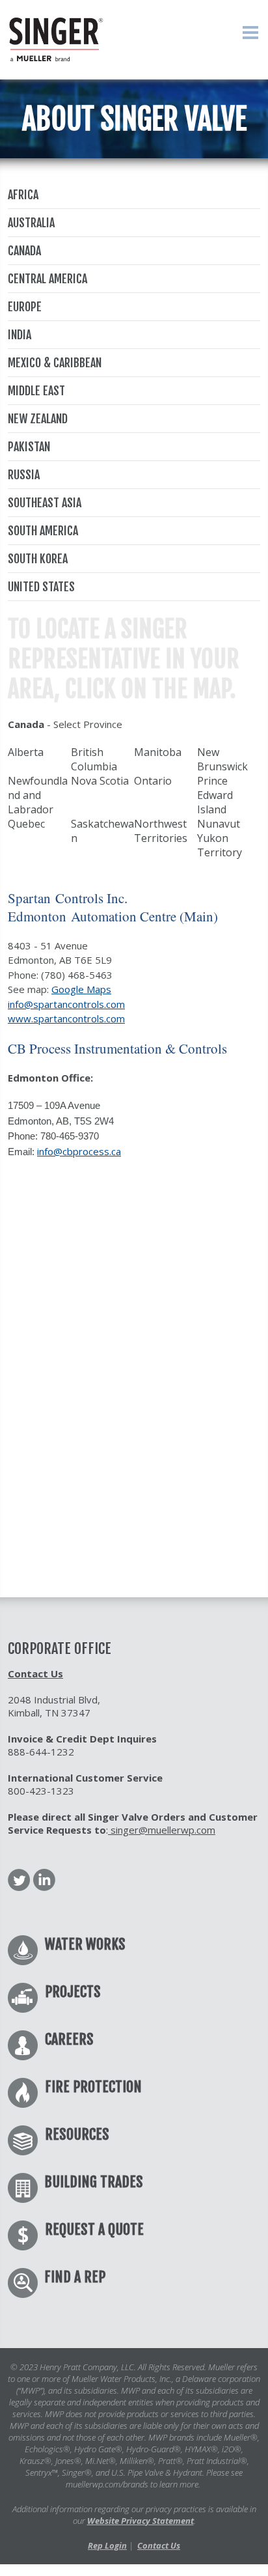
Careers (69, 2039)
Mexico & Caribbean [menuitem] (55, 363)
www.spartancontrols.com (66, 1018)
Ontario (153, 781)
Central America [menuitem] (47, 279)
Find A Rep (75, 2277)
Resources (77, 2134)
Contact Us (35, 1673)
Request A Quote (94, 2229)
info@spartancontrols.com (66, 1004)
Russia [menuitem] (24, 475)
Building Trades (94, 2182)
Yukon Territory (220, 845)
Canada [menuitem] (24, 251)
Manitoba (158, 752)
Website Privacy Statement (141, 2521)
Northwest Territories (161, 831)
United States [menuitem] (41, 587)
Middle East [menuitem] (36, 391)
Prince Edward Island (215, 795)
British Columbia (94, 759)
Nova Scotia (100, 781)
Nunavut (219, 824)
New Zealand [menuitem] (38, 419)
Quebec (26, 824)
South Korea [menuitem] (38, 559)
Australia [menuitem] (31, 223)
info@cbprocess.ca (79, 1151)
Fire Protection (93, 2087)
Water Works (85, 1944)
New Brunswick (222, 759)
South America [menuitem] (43, 531)
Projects (73, 1992)
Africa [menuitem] (23, 195)
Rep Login (107, 2545)
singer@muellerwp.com (162, 1830)
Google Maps (81, 989)
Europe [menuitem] (25, 307)
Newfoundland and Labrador (38, 795)
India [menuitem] (20, 335)
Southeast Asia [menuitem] (45, 503)
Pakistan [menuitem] (29, 447)
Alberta (26, 752)
